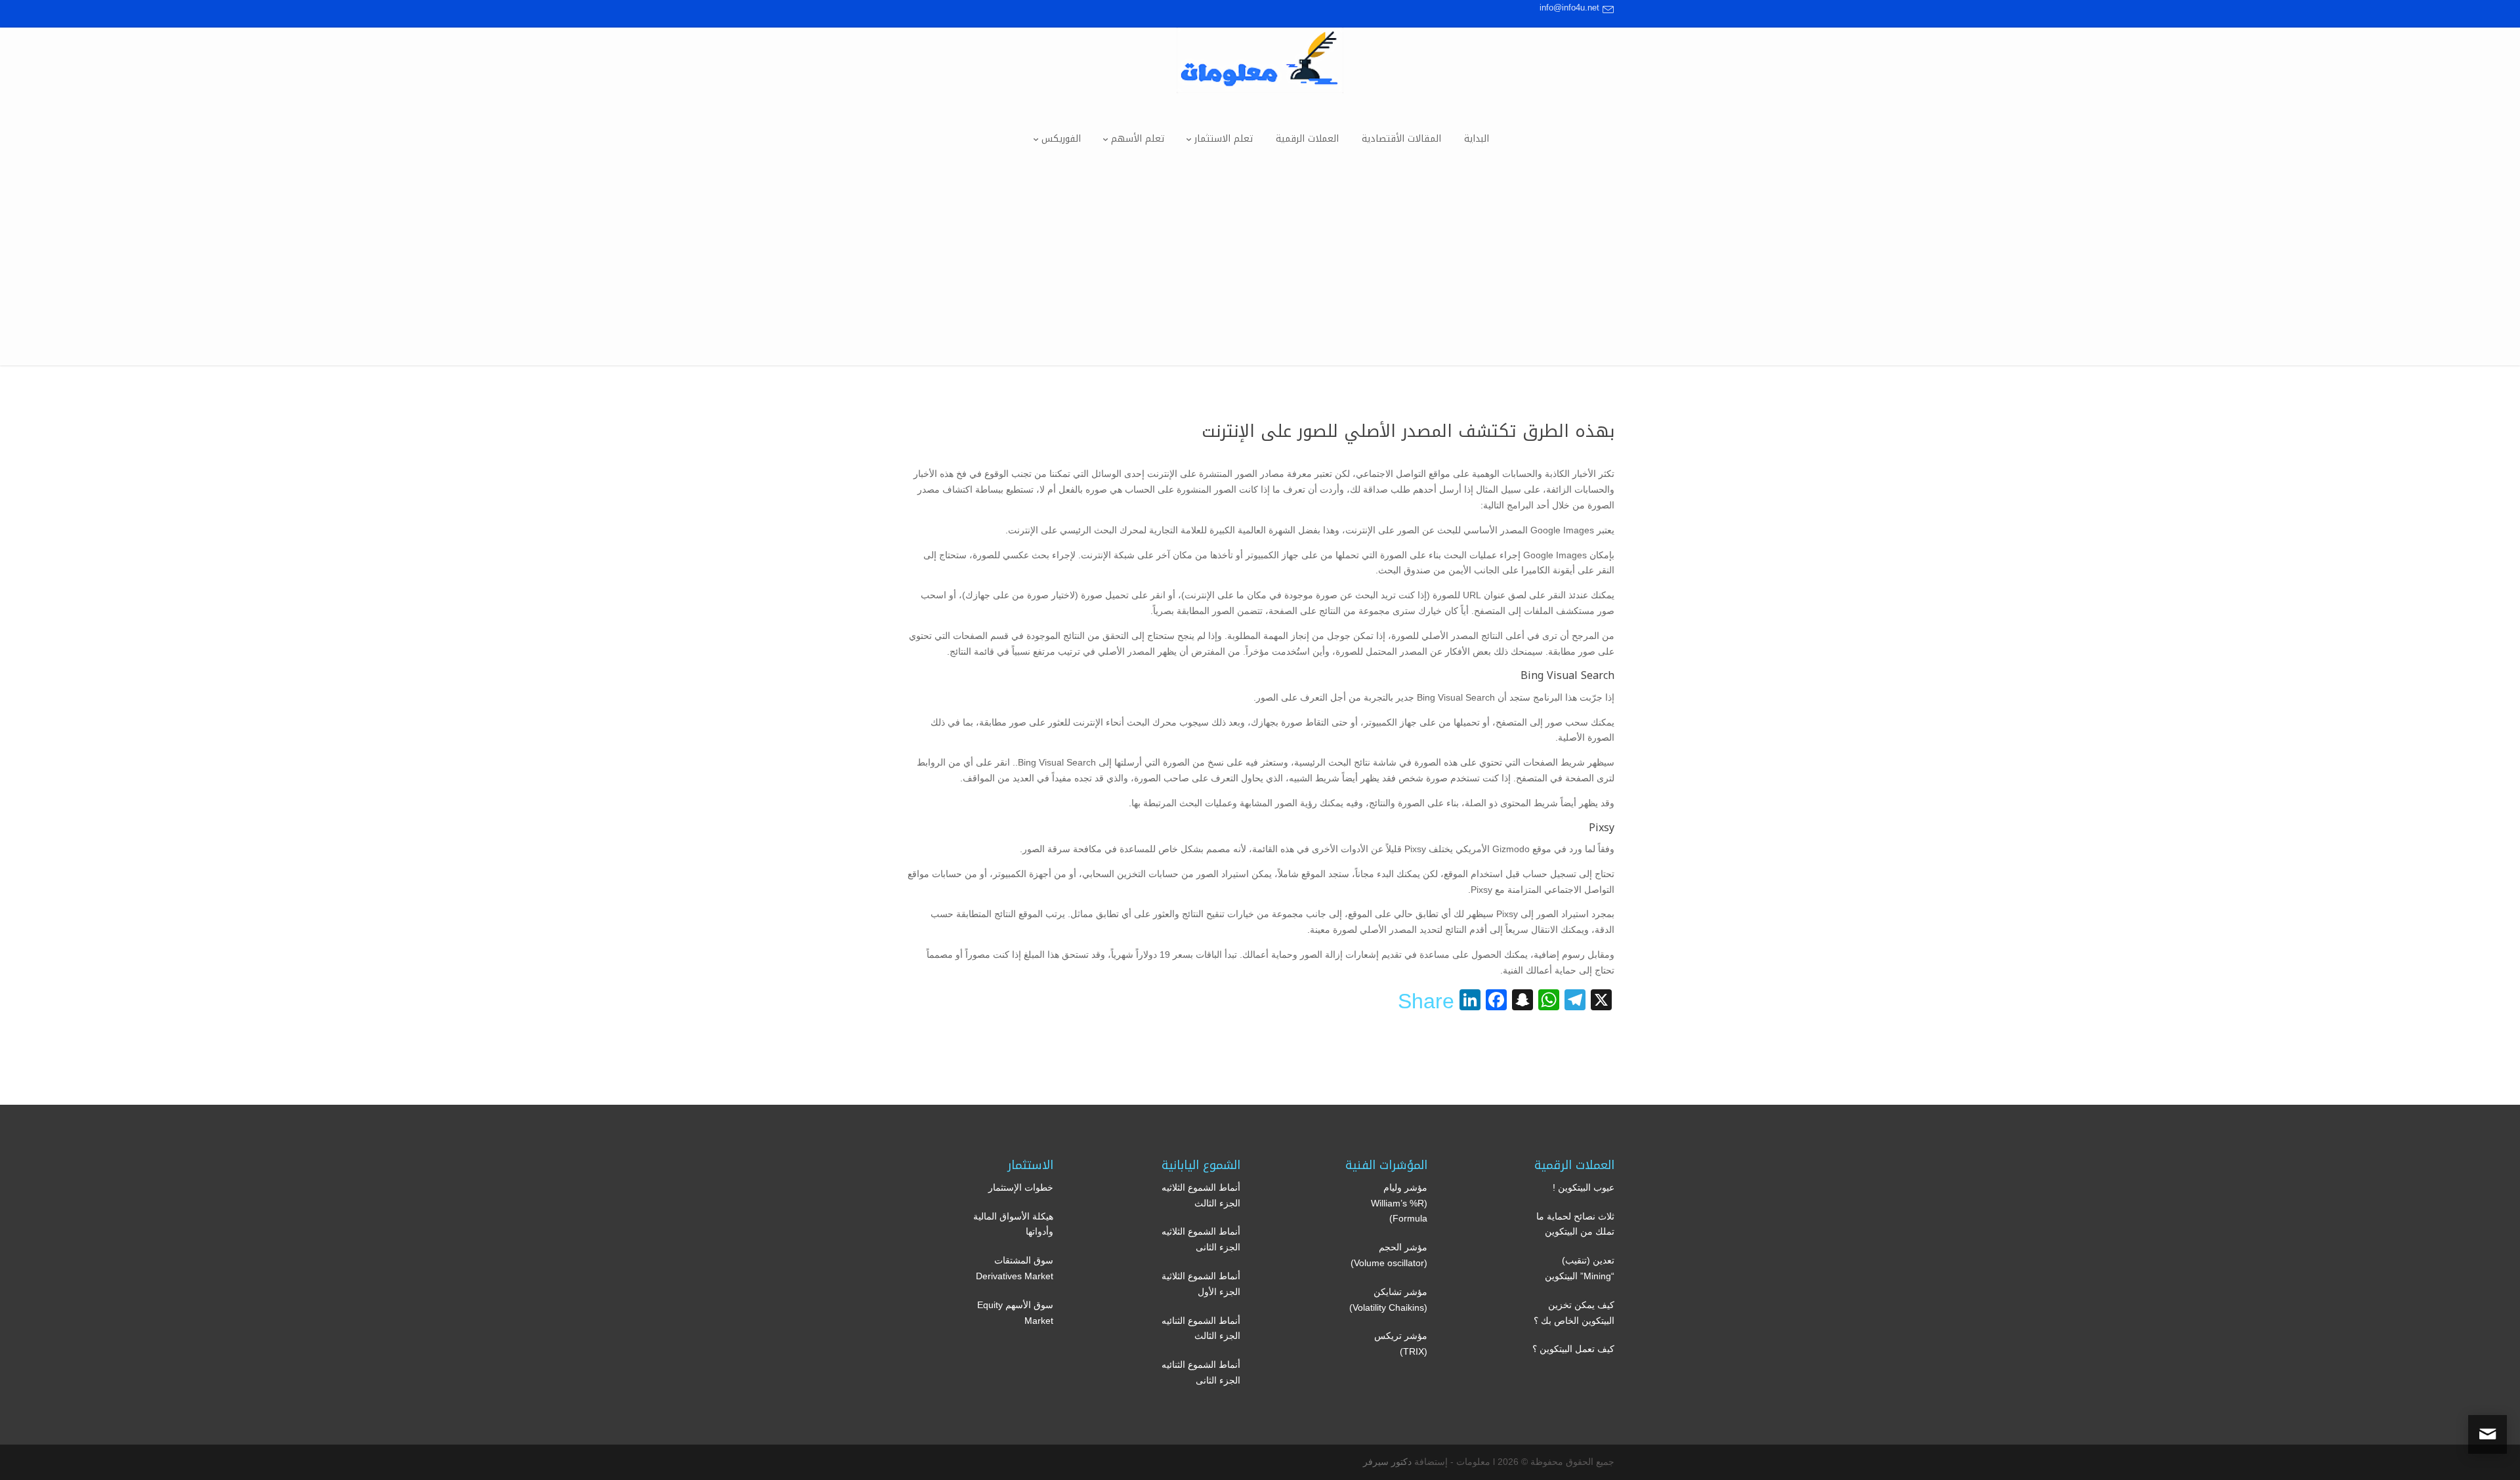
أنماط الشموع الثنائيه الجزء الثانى (1201, 1372)
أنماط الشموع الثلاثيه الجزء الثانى (1201, 1239)
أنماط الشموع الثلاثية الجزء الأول (1201, 1284)
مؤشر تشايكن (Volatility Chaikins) (1388, 1300)
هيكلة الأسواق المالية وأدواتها (1013, 1224)
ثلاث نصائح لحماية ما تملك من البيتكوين (1575, 1224)
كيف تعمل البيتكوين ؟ (1573, 1349)
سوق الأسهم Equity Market (1015, 1313)
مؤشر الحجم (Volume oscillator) (1389, 1255)
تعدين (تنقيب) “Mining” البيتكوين (1580, 1268)
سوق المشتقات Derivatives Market (1015, 1268)
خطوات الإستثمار (1021, 1187)
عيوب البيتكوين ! (1584, 1187)
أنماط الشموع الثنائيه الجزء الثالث (1201, 1328)
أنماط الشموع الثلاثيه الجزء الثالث (1201, 1195)
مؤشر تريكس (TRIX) (1401, 1344)
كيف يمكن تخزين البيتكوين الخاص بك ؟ (1574, 1313)
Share (1426, 1001)
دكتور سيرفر (1387, 1462)
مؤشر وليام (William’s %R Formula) (1399, 1203)
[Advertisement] (1260, 274)
